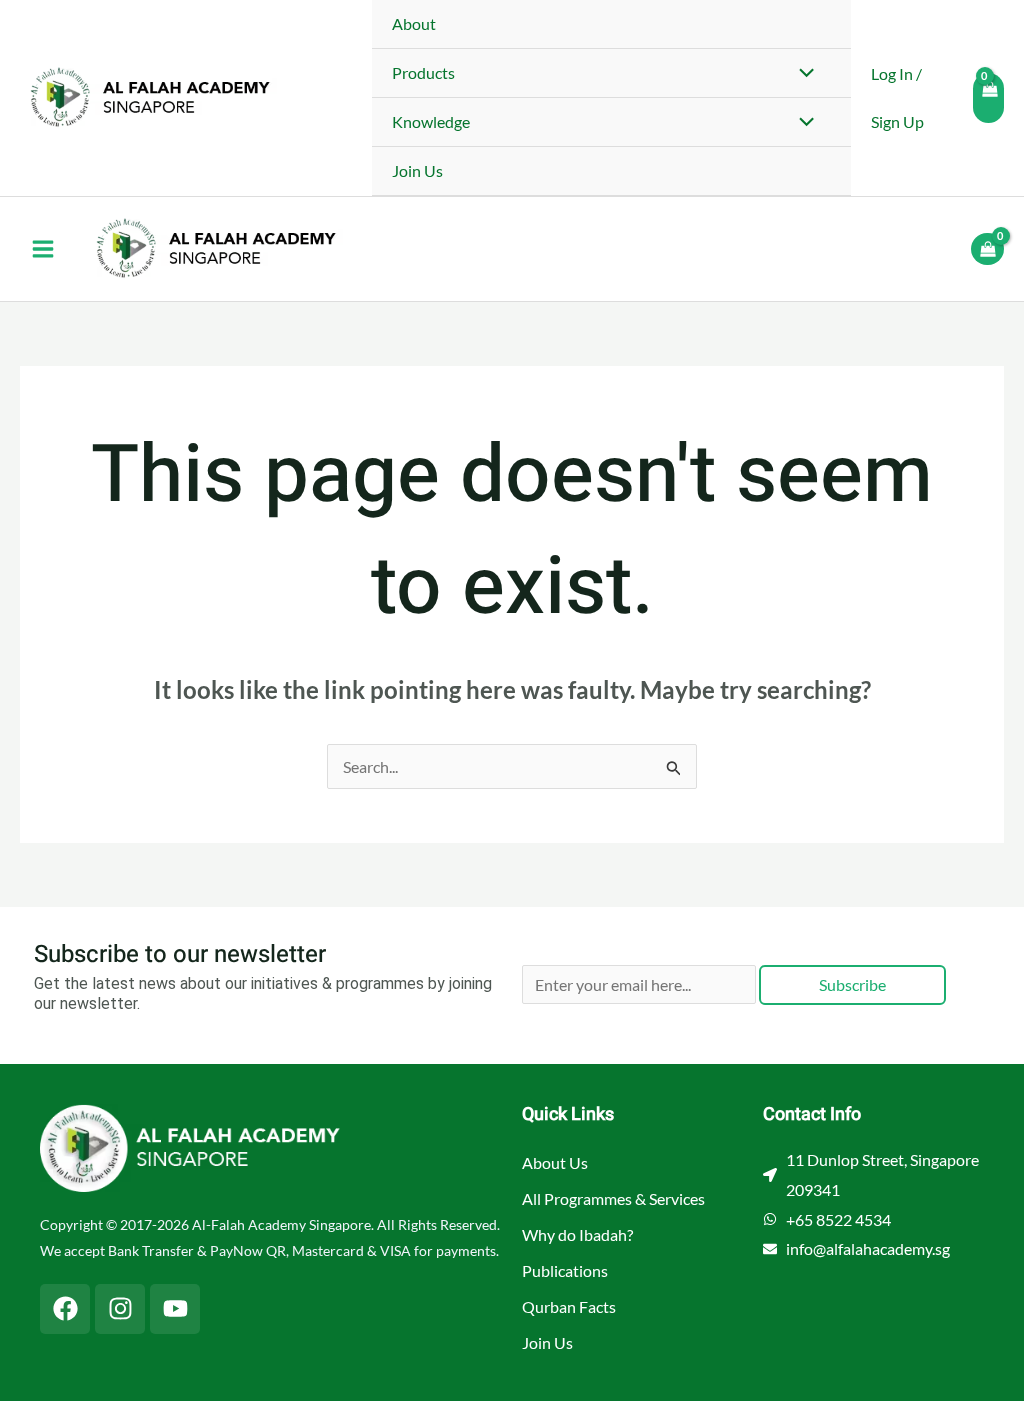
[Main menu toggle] (43, 249)
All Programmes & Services (613, 1198)
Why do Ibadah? (577, 1234)
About (414, 23)
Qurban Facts (569, 1306)
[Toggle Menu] (802, 74)
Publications (565, 1270)
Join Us (417, 170)
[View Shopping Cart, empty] (988, 98)
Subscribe (852, 984)
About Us (555, 1162)
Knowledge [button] (431, 121)
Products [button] (423, 72)
